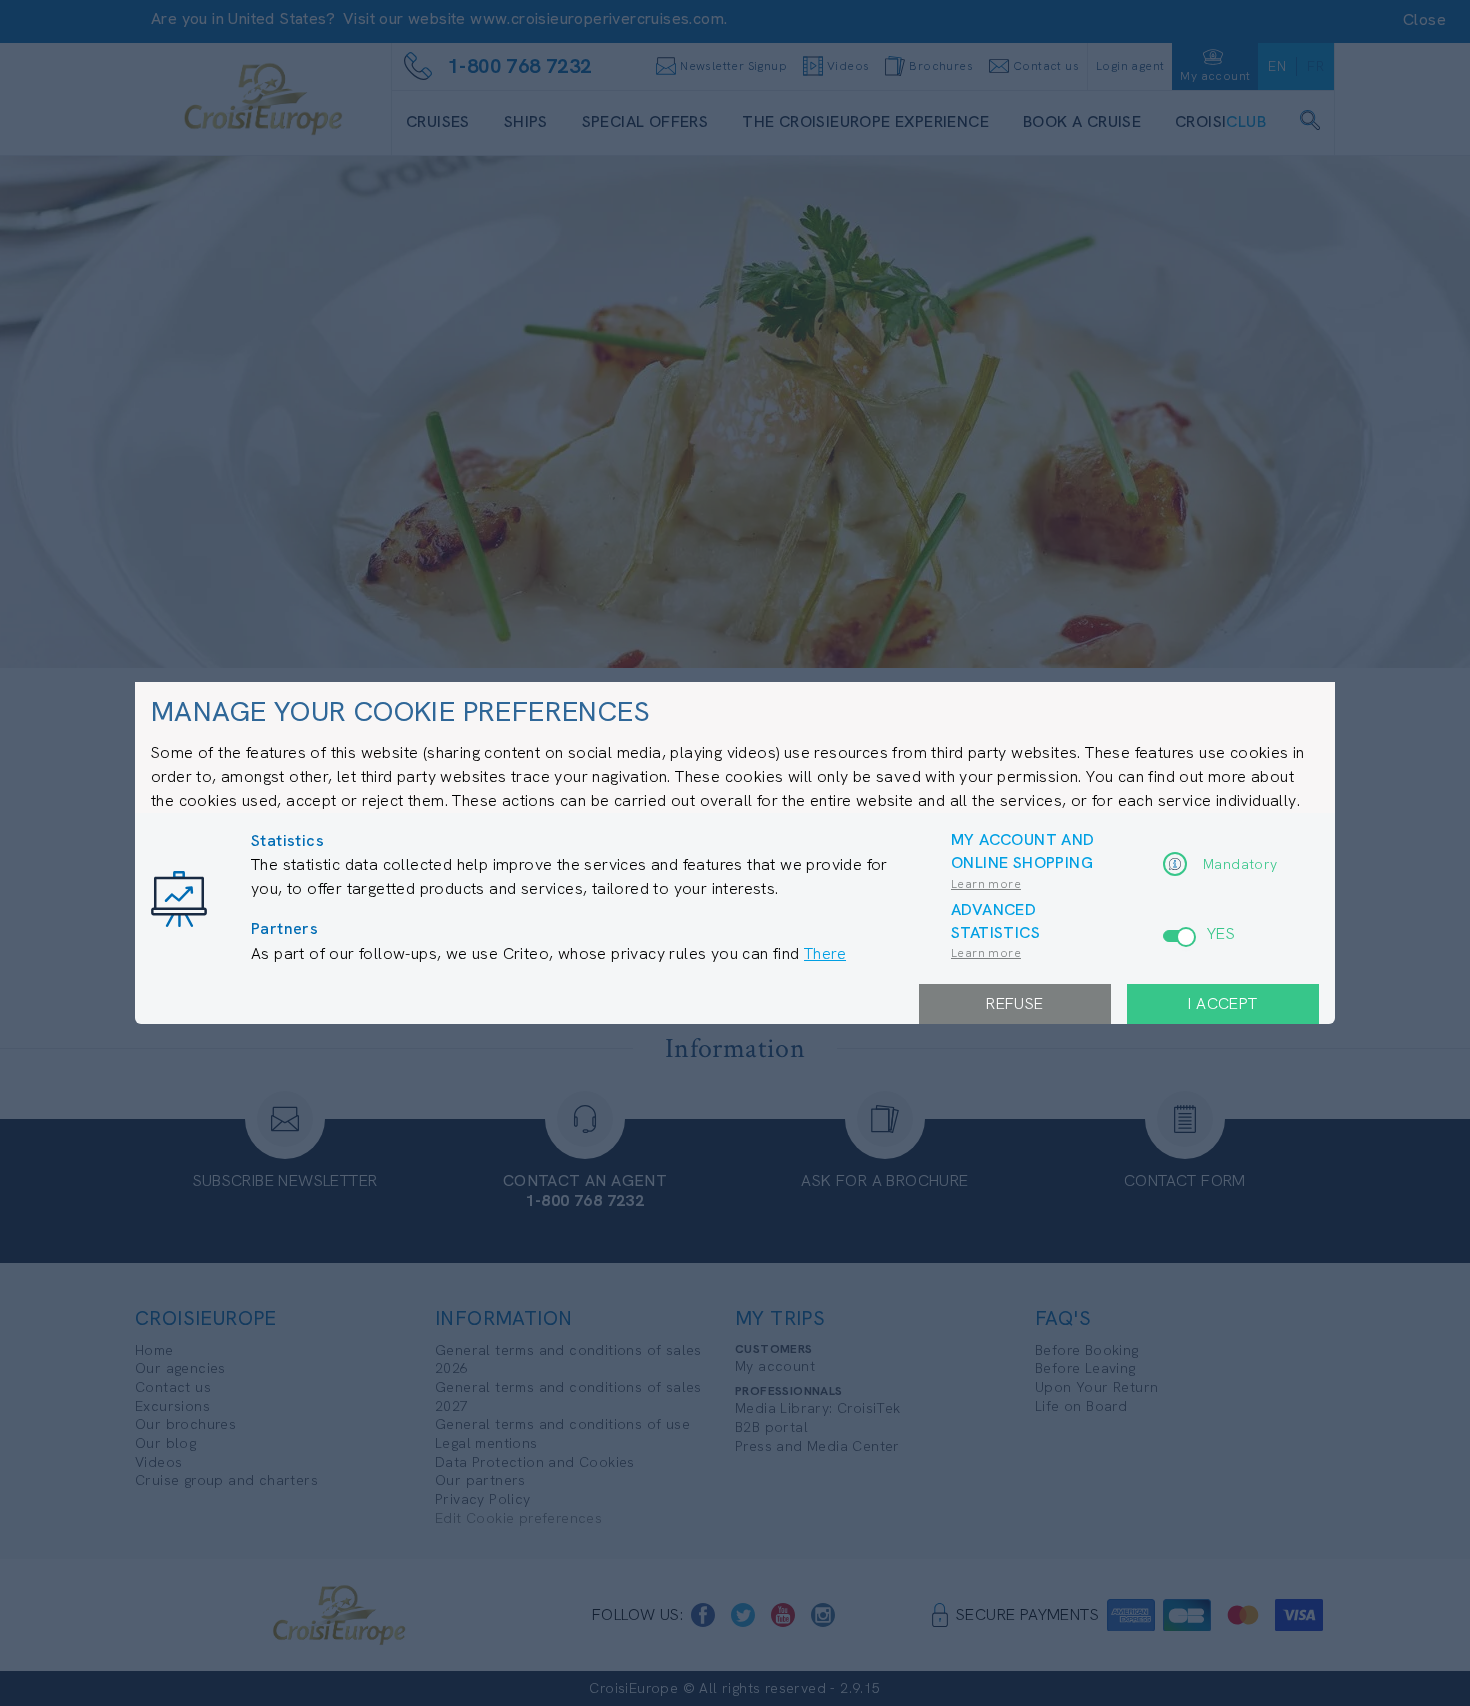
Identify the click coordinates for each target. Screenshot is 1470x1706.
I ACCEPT (1222, 1003)
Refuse (1014, 1003)
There (825, 953)
